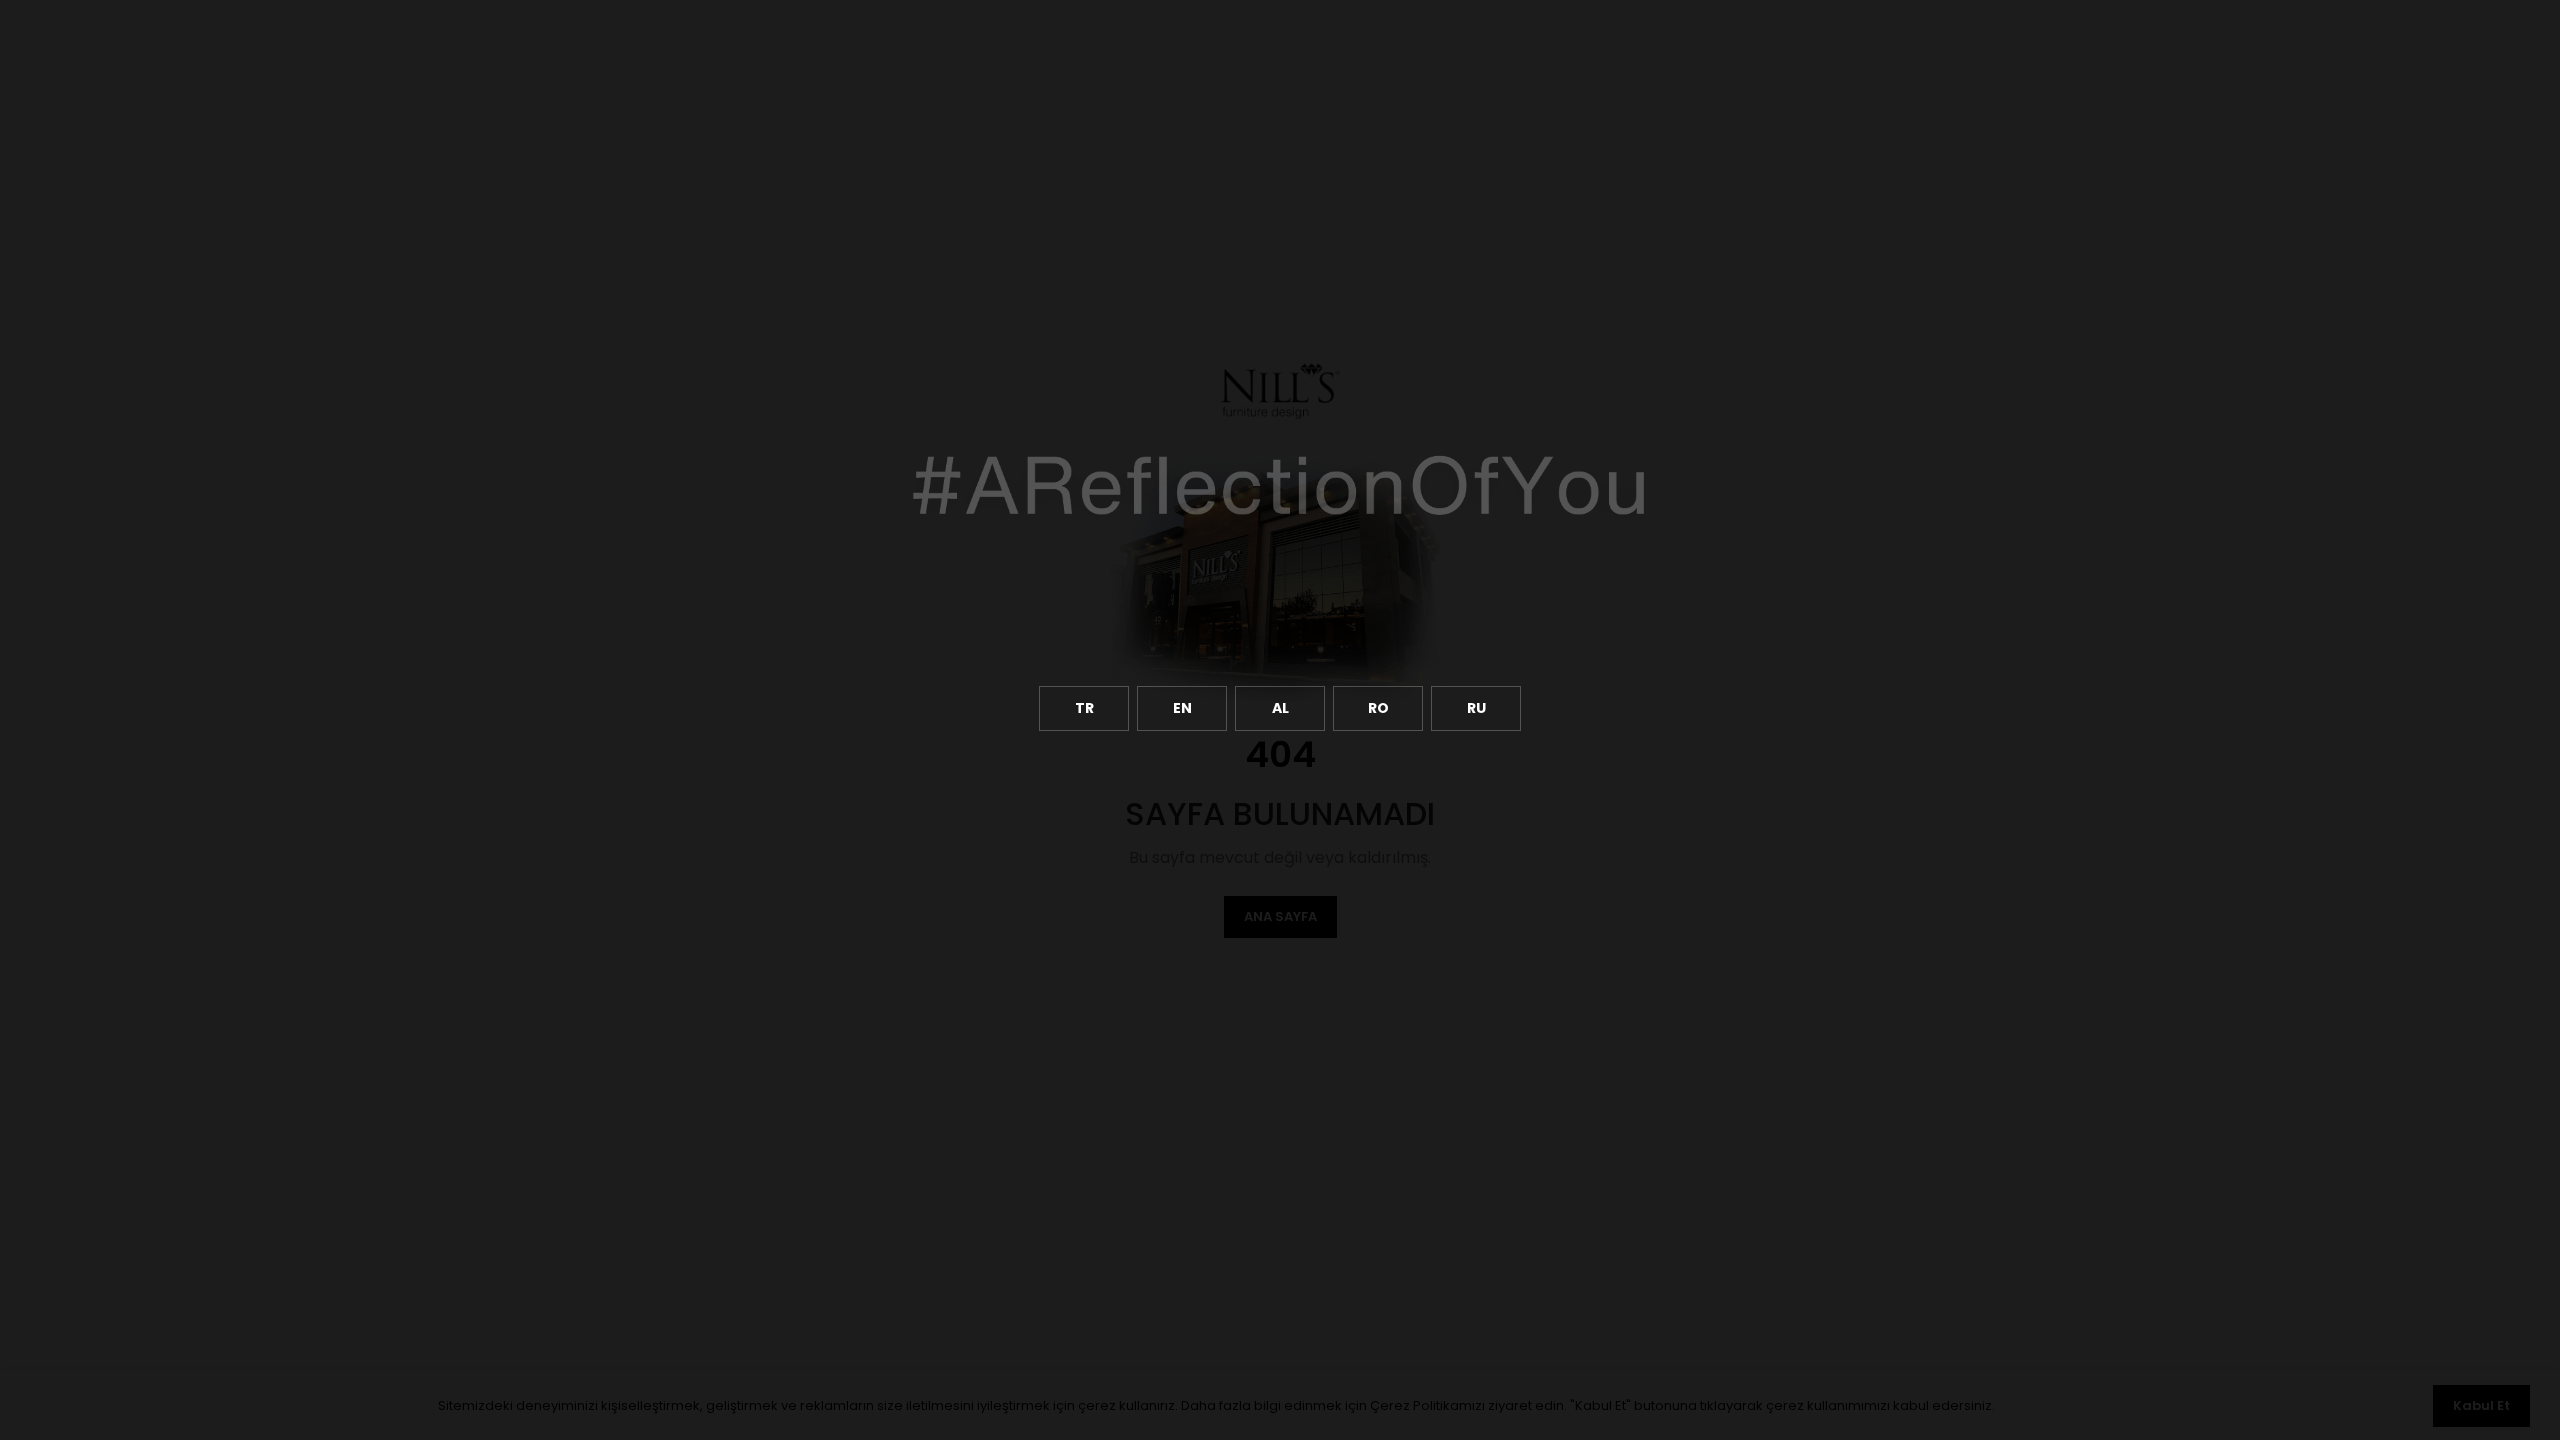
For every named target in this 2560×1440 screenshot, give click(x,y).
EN (1182, 708)
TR (1084, 708)
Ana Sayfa (1280, 916)
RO (1378, 708)
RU (1476, 708)
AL (1280, 708)
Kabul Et (2481, 1405)
